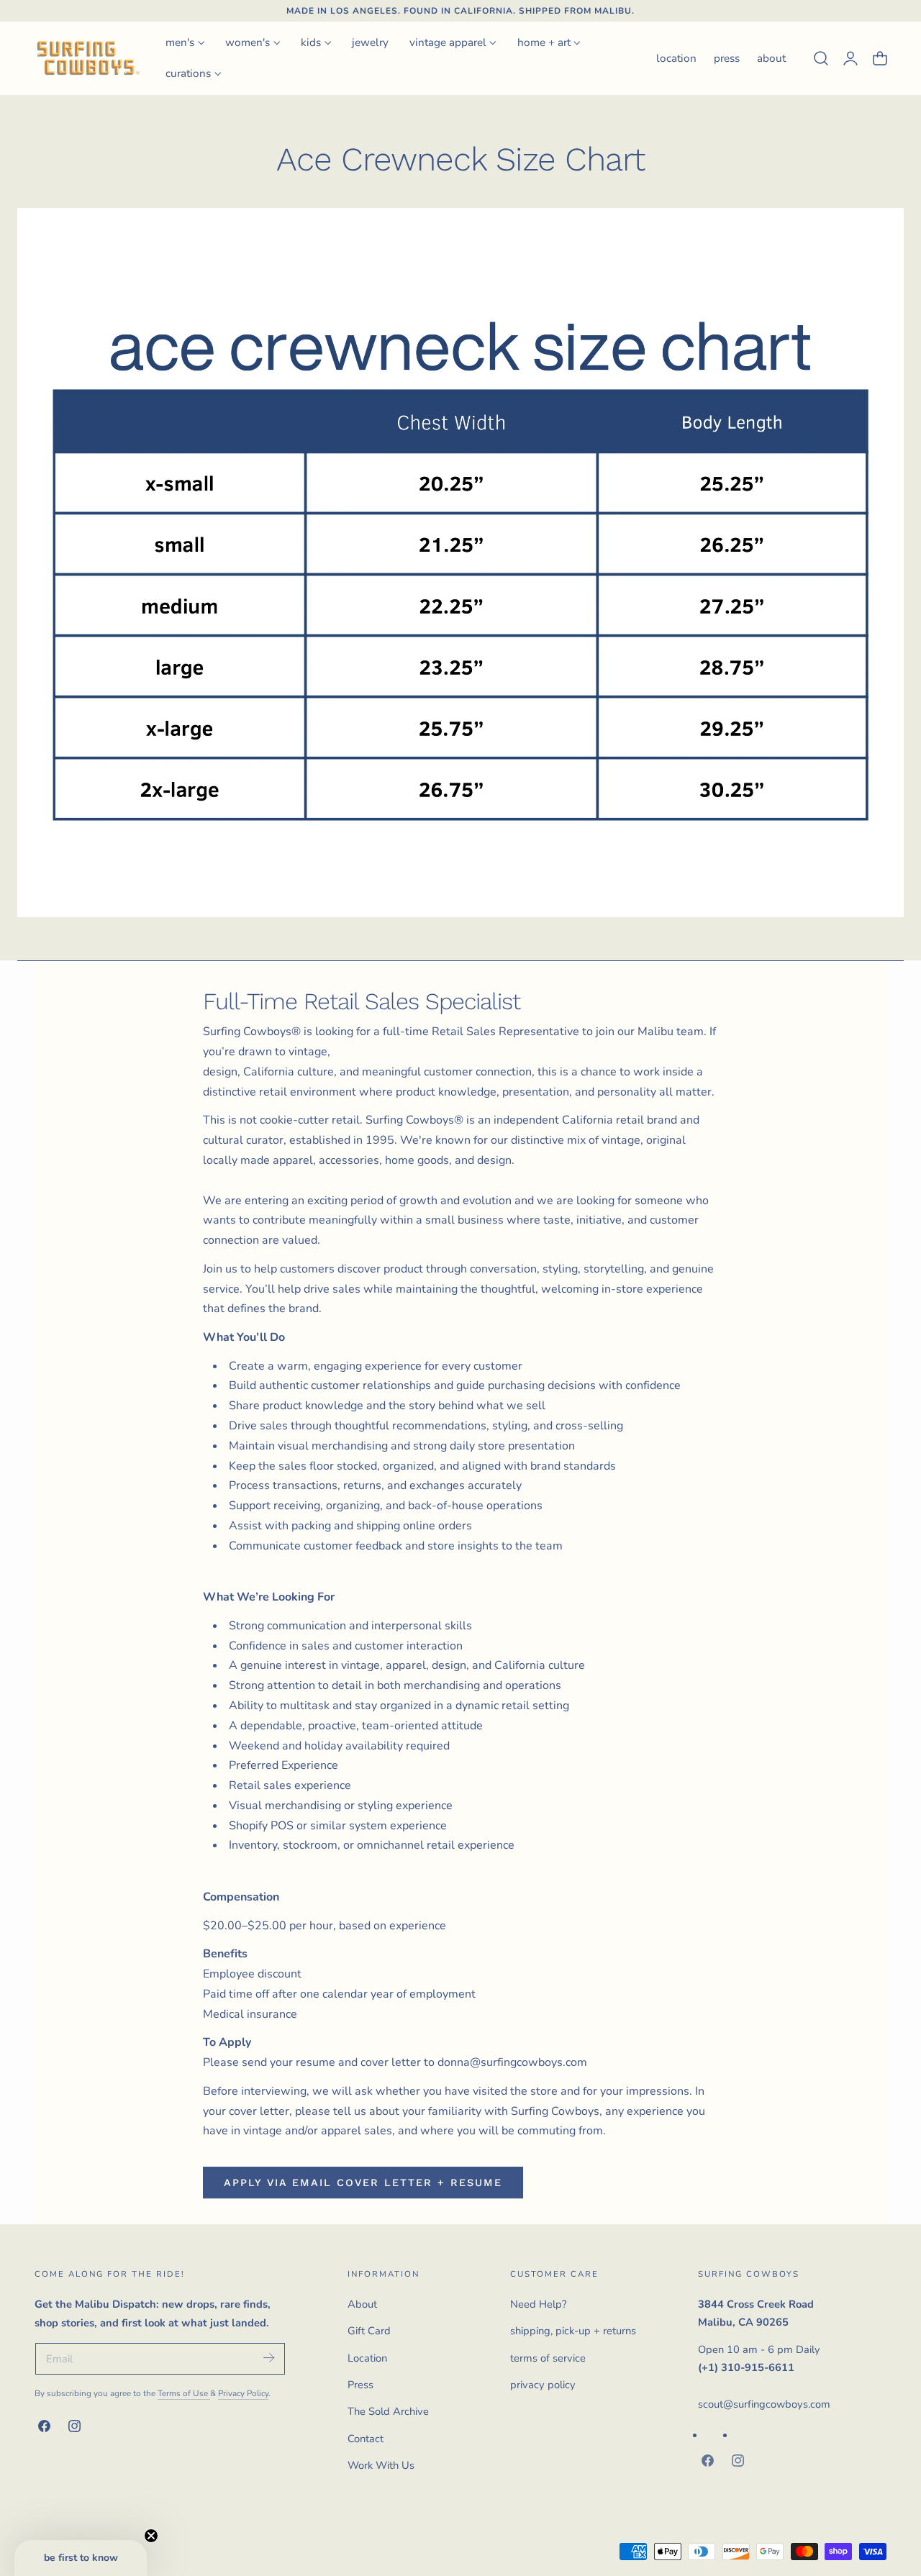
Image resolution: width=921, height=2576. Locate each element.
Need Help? (539, 2304)
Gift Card (369, 2331)
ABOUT (771, 58)
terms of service (548, 2358)
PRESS (727, 58)
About (362, 2304)
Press (360, 2385)
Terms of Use (184, 2393)
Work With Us (381, 2465)
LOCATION (676, 58)
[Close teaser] (151, 2536)
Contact (366, 2439)
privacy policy (543, 2385)
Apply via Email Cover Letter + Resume (363, 2183)
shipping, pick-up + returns (573, 2331)
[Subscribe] (268, 2358)
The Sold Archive (388, 2411)
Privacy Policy (243, 2393)
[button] (821, 58)
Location (367, 2358)
